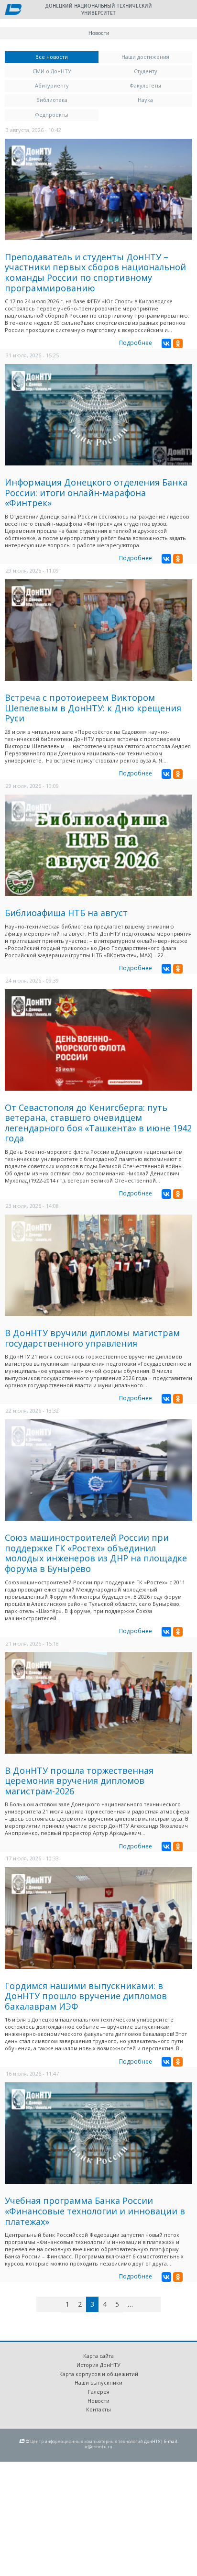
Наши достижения (145, 57)
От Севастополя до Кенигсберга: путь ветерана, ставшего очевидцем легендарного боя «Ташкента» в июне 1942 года (98, 1123)
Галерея (99, 2392)
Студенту (146, 71)
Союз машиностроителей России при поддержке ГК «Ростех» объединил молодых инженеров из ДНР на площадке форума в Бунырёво (96, 1553)
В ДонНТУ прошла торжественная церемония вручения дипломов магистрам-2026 (79, 1781)
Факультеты (145, 85)
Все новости (67, 57)
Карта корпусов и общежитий (99, 2374)
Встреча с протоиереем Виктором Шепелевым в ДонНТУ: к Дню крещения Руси (93, 708)
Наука (145, 100)
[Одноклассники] (178, 343)
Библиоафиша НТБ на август (66, 913)
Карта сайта (98, 2356)
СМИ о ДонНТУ (52, 71)
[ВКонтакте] (166, 343)
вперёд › (145, 2306)
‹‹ (47, 2304)
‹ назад (57, 2306)
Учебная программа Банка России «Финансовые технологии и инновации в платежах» (95, 2211)
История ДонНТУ (98, 2365)
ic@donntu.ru (98, 2447)
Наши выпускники (98, 2383)
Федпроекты (52, 115)
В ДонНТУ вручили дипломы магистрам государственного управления (92, 1338)
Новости (98, 2401)
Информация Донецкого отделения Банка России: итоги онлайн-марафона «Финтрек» (96, 492)
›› (159, 2304)
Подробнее (136, 343)
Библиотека (52, 100)
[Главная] (13, 10)
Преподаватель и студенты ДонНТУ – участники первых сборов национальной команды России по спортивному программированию (95, 272)
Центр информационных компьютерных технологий (87, 2441)
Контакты (98, 2409)
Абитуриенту (52, 85)
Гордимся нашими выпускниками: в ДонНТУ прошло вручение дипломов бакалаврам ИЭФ (86, 1996)
